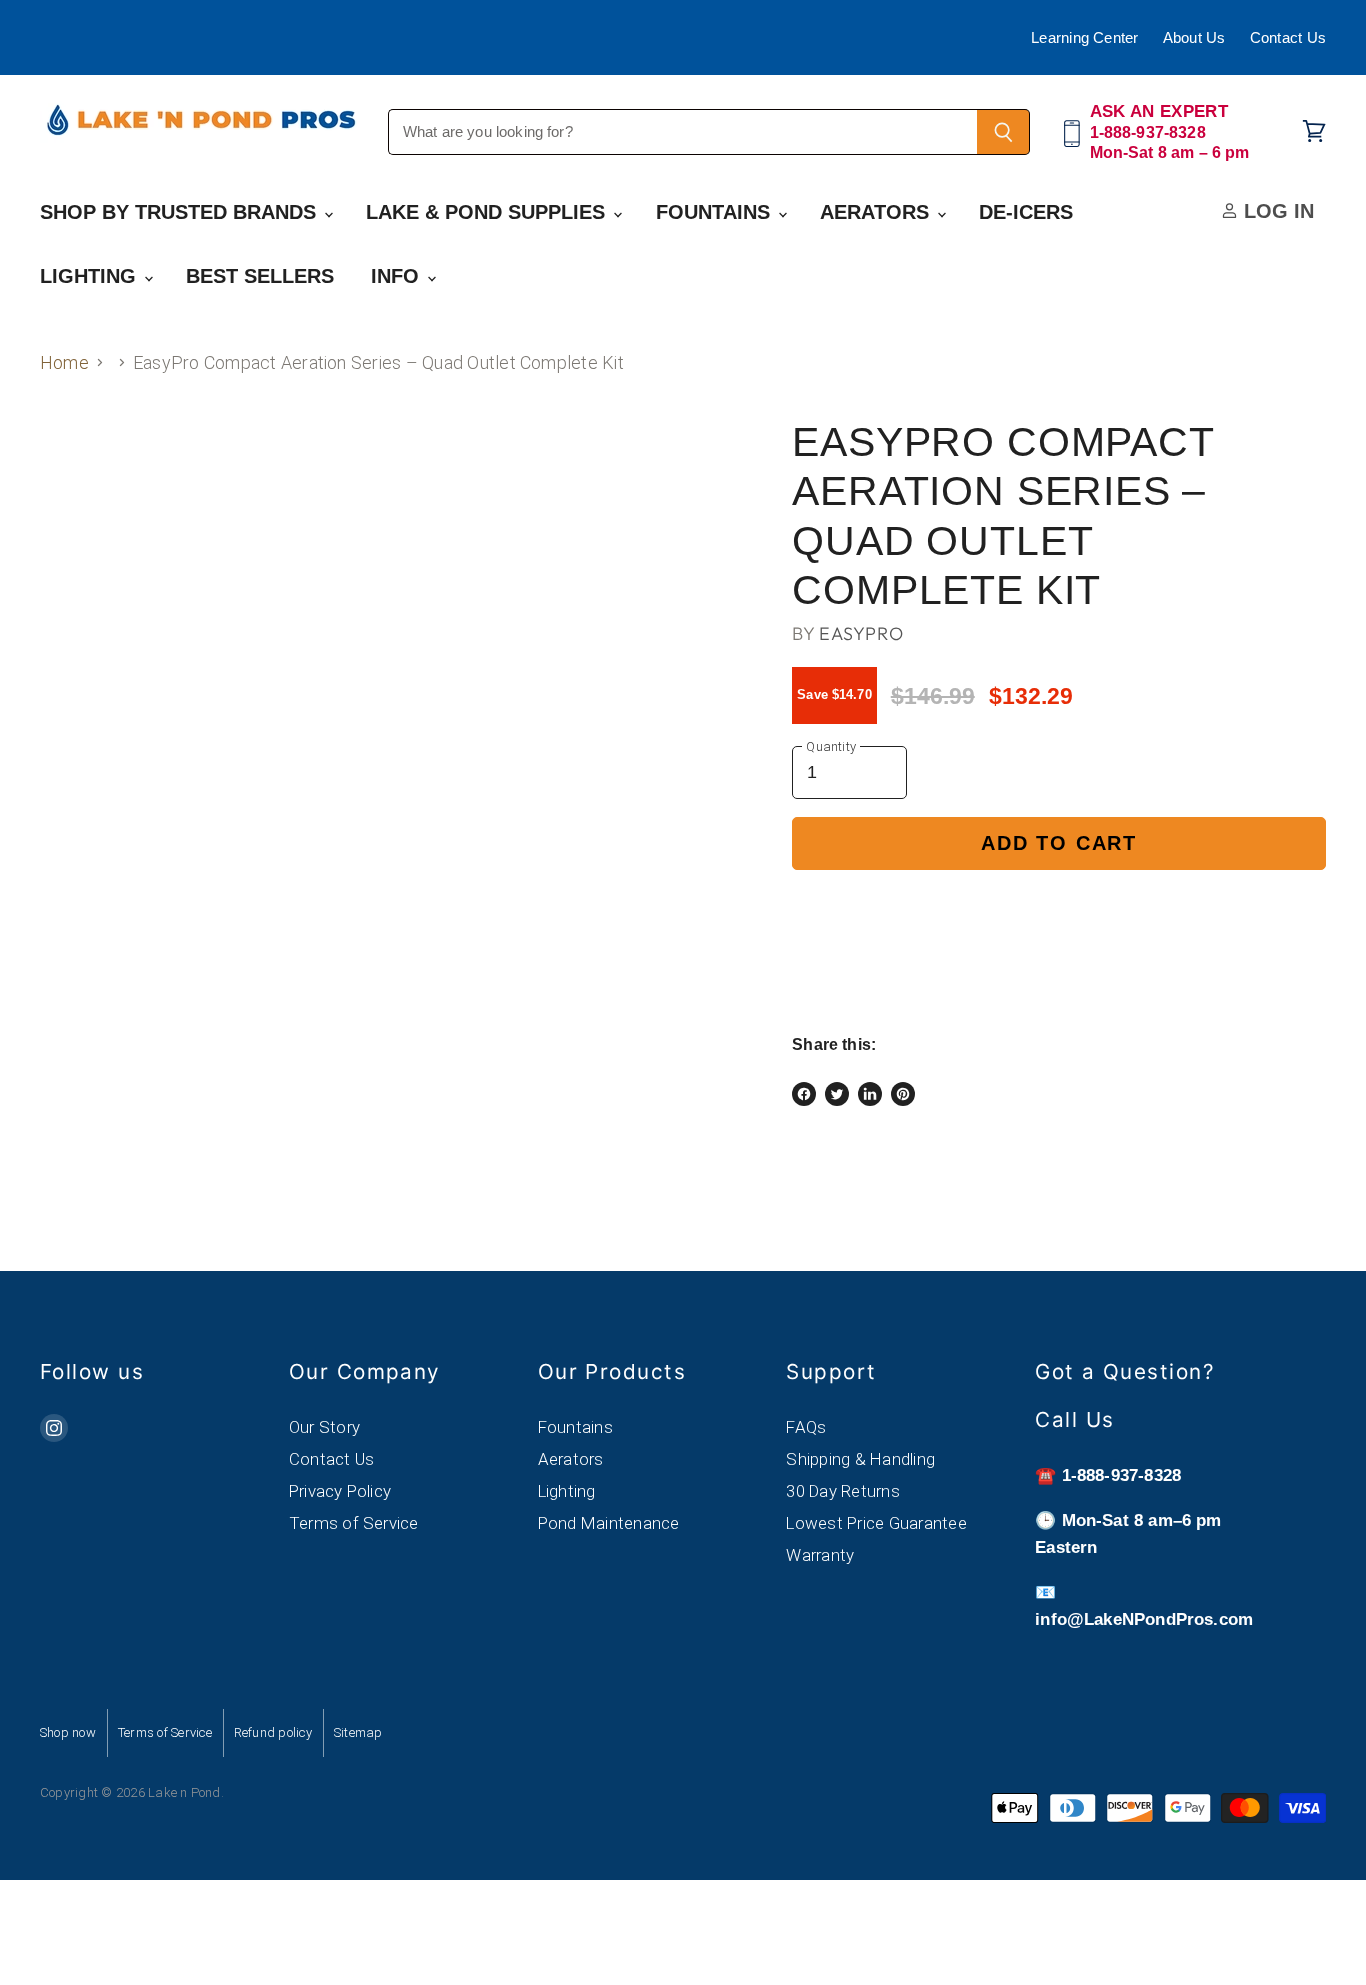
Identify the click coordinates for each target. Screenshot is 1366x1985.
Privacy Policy (340, 1491)
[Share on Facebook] (804, 1094)
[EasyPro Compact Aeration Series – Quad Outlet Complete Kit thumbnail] (77, 477)
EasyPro (861, 633)
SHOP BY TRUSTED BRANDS (181, 212)
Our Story (324, 1427)
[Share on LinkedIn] (870, 1094)
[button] (1059, 912)
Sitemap (358, 1732)
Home (64, 362)
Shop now (68, 1732)
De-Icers (1026, 212)
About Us (1194, 38)
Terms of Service (354, 1523)
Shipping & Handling (860, 1459)
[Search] (1003, 132)
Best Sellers (260, 276)
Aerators (877, 212)
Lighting (91, 276)
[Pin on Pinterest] (903, 1094)
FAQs (806, 1427)
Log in (1276, 211)
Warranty (820, 1555)
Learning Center (1085, 38)
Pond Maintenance (609, 1523)
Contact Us (1288, 38)
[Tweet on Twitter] (837, 1094)
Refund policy (273, 1732)
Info (398, 276)
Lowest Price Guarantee (876, 1523)
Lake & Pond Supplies (488, 212)
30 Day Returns (842, 1491)
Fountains (716, 212)
